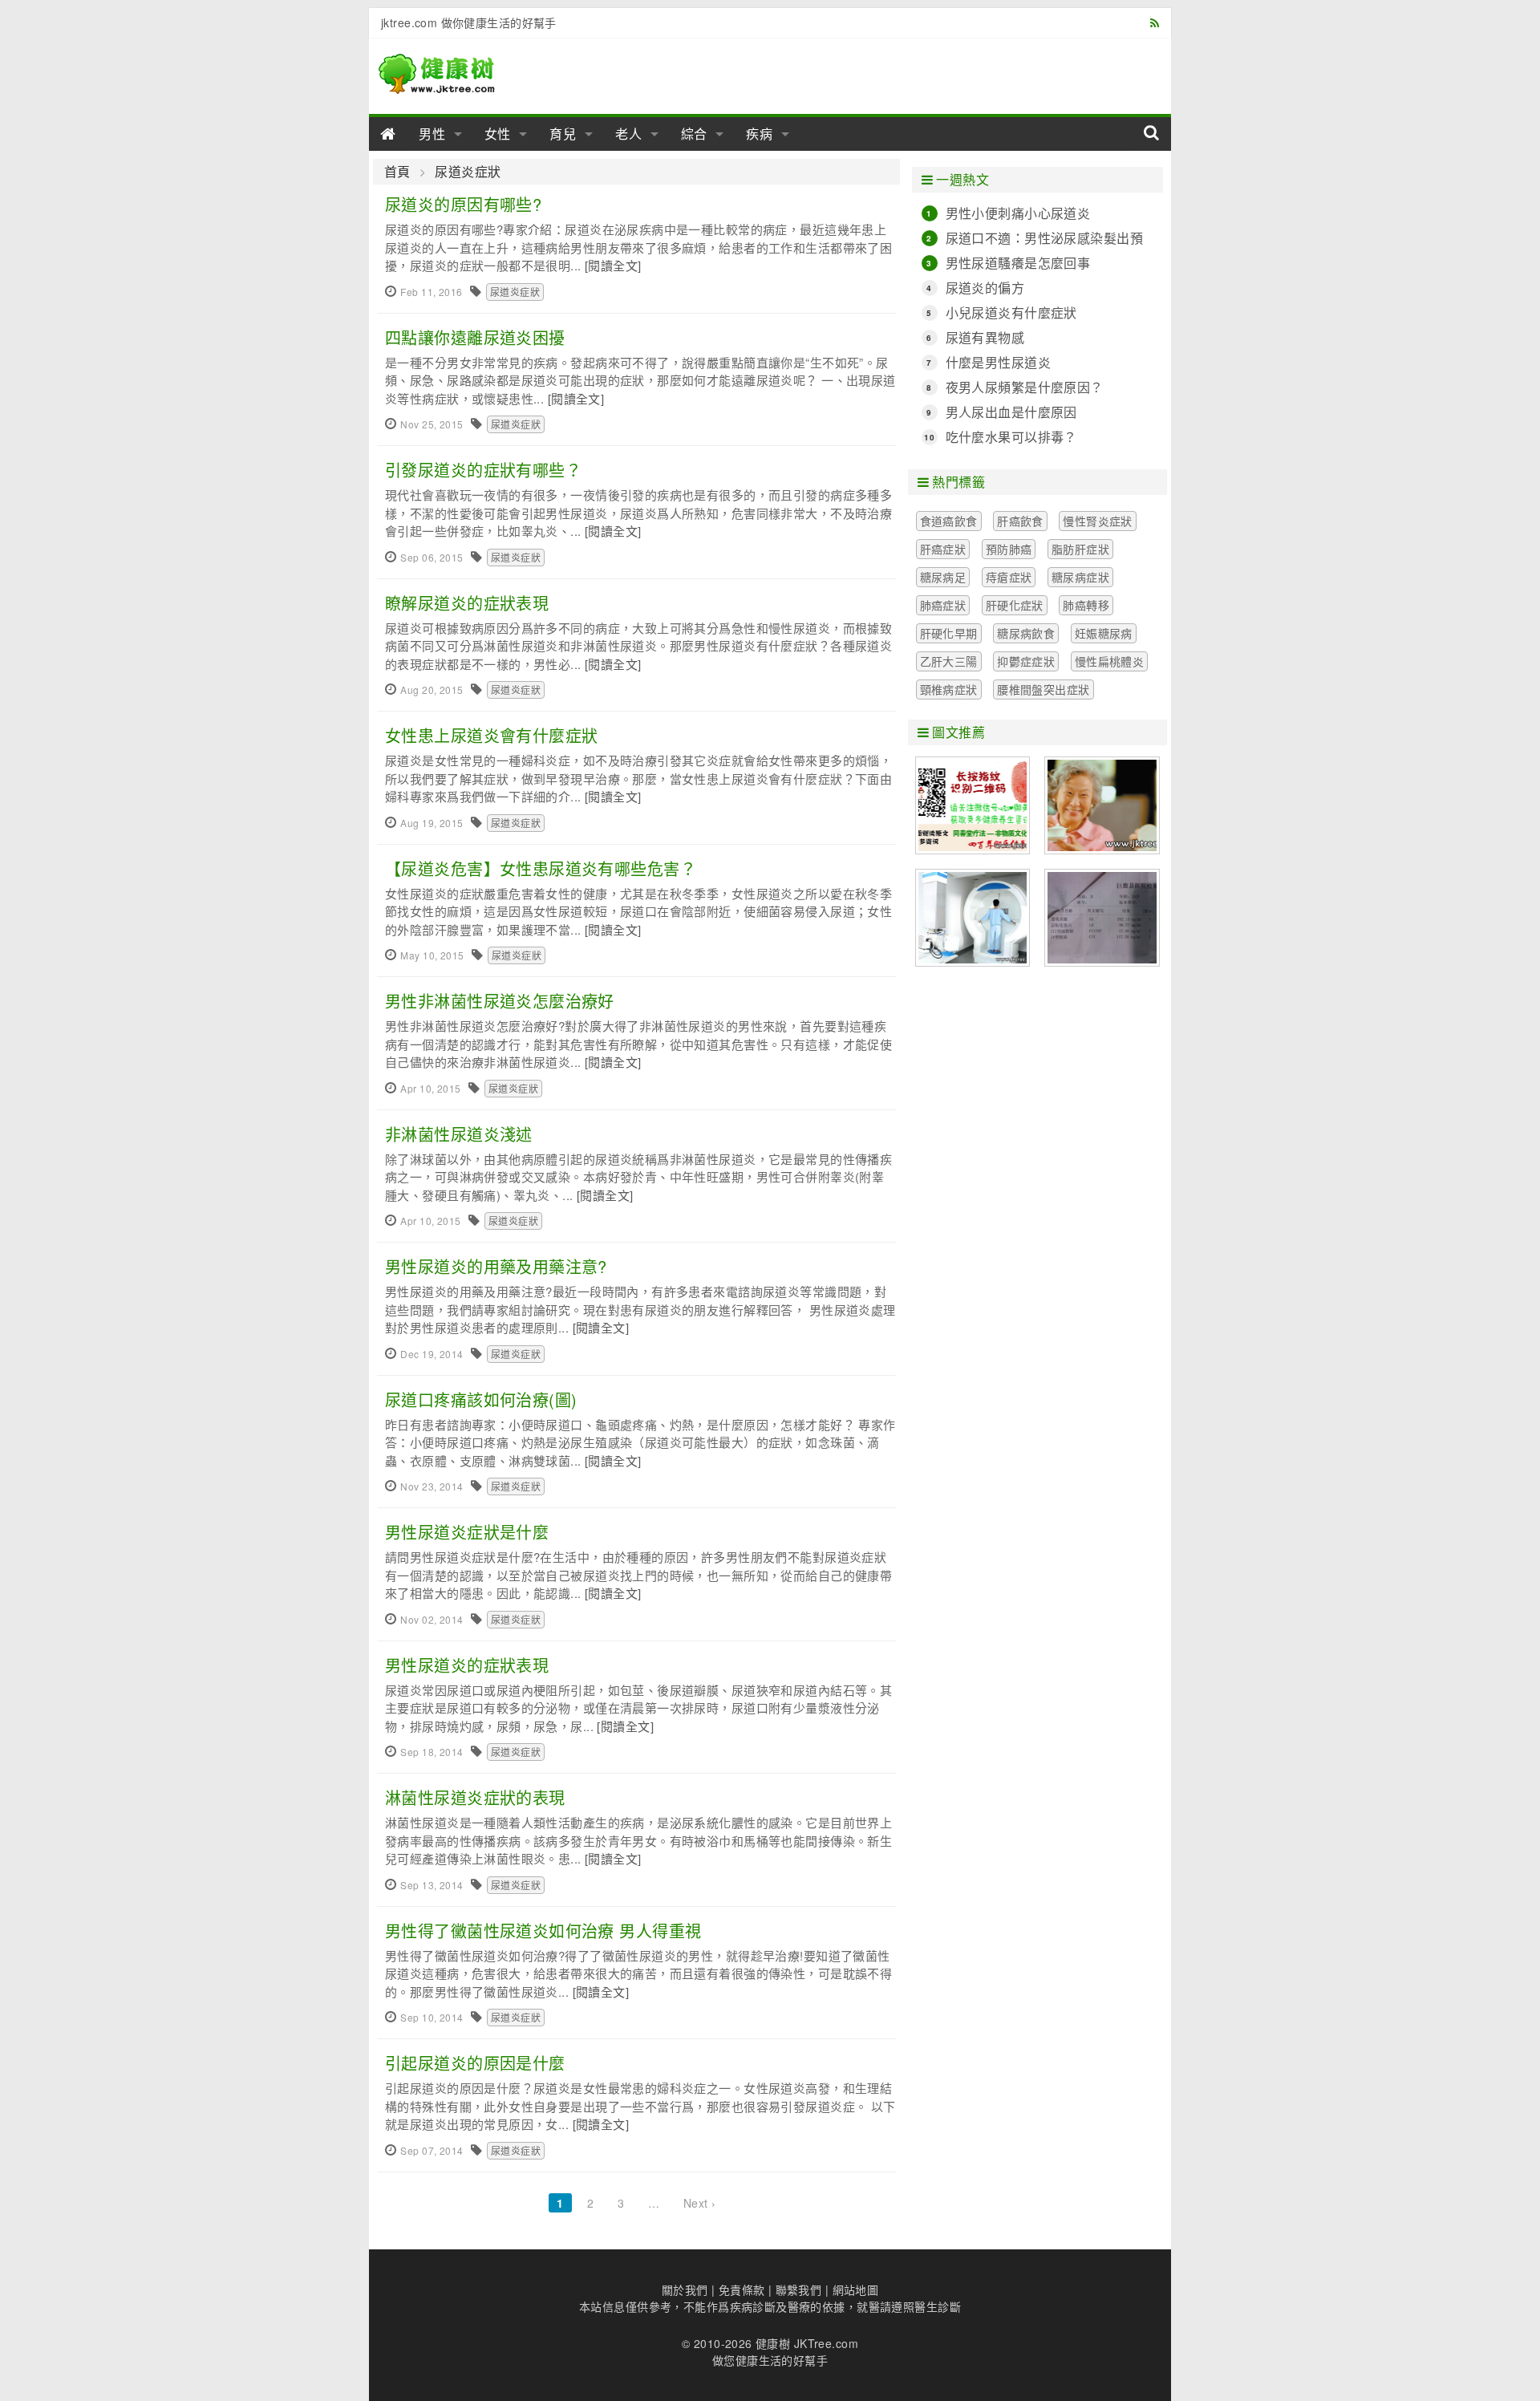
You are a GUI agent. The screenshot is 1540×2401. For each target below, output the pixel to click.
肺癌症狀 (943, 605)
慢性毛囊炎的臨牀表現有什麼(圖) (973, 805)
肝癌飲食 (1020, 521)
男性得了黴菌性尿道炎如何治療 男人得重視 (543, 1931)
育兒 (563, 134)
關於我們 (685, 2289)
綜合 (695, 134)
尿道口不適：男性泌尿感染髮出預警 (1044, 238)
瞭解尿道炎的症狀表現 (467, 603)
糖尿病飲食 (1026, 633)
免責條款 (742, 2289)
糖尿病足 (943, 577)
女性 (498, 134)
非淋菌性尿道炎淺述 (459, 1134)
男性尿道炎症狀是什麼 (467, 1532)
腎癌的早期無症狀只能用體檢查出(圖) (973, 918)
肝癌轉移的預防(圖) (1102, 805)
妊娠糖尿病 (1104, 633)
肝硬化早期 (949, 633)
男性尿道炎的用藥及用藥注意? (496, 1266)
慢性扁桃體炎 (1110, 661)
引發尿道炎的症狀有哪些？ (483, 470)
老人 (629, 134)
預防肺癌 (1009, 549)
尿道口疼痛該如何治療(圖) (481, 1399)
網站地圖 (856, 2289)
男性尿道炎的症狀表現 (467, 1665)
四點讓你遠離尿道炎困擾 (475, 337)
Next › (700, 2203)
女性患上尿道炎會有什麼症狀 (491, 735)
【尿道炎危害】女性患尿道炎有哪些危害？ (541, 868)
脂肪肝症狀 (1080, 549)
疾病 (760, 134)
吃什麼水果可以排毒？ (1011, 437)
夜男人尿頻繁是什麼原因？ (1025, 387)
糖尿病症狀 (1080, 577)
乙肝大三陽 (949, 661)
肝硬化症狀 (1015, 605)
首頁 (397, 172)
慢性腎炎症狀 (1098, 521)
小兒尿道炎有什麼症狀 (1011, 312)
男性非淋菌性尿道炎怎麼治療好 (500, 1001)
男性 (432, 134)
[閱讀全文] (613, 265)
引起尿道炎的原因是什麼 (475, 2063)
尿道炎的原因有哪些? (463, 204)
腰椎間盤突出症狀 (1043, 689)
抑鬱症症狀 (1026, 661)
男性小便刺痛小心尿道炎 (1018, 213)
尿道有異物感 (985, 337)
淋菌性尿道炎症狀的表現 (475, 1797)
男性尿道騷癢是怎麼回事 (1018, 263)
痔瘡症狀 (1009, 577)
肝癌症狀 (943, 549)
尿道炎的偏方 (985, 288)
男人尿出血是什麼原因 (1011, 412)
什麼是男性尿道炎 (998, 362)
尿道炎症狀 (468, 172)
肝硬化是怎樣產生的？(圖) (1102, 918)
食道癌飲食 (949, 521)
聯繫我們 (799, 2289)
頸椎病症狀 (949, 689)
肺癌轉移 (1086, 605)
